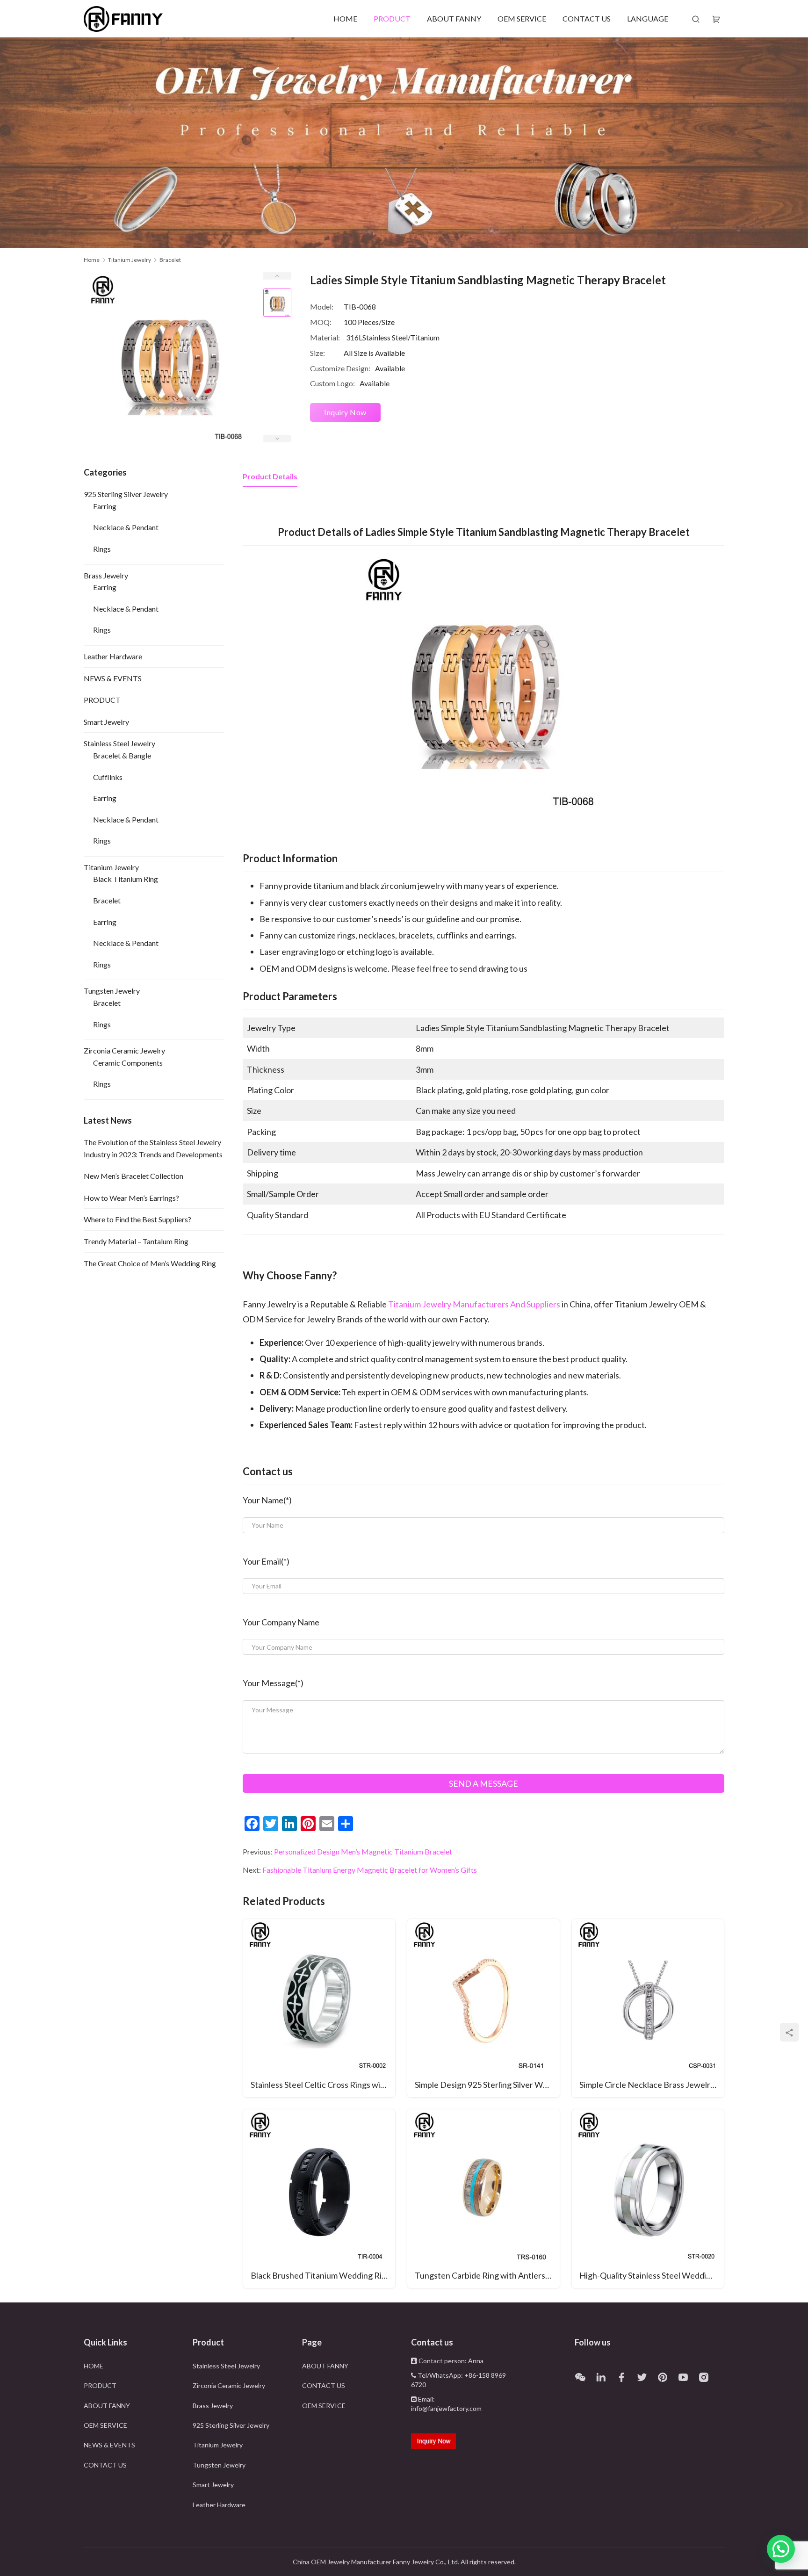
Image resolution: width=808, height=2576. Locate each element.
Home (92, 260)
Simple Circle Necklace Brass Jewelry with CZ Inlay (652, 2085)
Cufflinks (108, 777)
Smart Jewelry (106, 722)
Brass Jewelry (106, 575)
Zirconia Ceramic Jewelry (124, 1050)
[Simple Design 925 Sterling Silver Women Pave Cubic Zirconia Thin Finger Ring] (483, 2008)
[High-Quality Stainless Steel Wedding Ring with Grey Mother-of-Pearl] (648, 2198)
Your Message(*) (273, 1683)
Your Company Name (281, 1622)
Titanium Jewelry (111, 867)
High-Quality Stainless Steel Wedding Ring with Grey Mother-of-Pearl (652, 2275)
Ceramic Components (128, 1063)
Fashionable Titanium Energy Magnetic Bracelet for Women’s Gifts (370, 1870)
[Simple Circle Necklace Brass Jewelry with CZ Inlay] (648, 2008)
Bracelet (107, 900)
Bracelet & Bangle (122, 755)
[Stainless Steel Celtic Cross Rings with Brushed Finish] (319, 2008)
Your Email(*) (266, 1561)
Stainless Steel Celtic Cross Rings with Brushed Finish (323, 2085)
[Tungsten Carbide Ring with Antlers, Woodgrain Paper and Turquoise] (483, 2198)
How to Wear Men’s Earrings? (131, 1198)
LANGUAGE (648, 18)
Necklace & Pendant (126, 527)
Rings (102, 549)
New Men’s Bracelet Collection (133, 1176)
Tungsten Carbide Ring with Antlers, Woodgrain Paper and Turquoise (487, 2275)
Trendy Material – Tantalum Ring (136, 1241)
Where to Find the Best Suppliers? (137, 1219)
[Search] (696, 19)
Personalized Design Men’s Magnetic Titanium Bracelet (363, 1851)
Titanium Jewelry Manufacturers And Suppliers (475, 1304)
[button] (781, 2549)
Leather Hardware (113, 656)
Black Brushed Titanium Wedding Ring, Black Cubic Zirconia (323, 2275)
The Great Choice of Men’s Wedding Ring (150, 1263)
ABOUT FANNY (454, 18)
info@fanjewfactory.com (446, 2408)
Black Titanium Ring (126, 879)
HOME (345, 18)
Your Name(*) (267, 1500)
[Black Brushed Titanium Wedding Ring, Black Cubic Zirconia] (319, 2198)
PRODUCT (392, 18)
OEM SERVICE (522, 18)
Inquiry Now (345, 412)
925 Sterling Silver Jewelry (126, 494)
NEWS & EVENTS (113, 678)
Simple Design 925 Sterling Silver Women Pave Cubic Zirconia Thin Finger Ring (487, 2085)
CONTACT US (587, 18)
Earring (105, 506)
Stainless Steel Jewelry (119, 743)
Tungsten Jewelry (112, 991)
